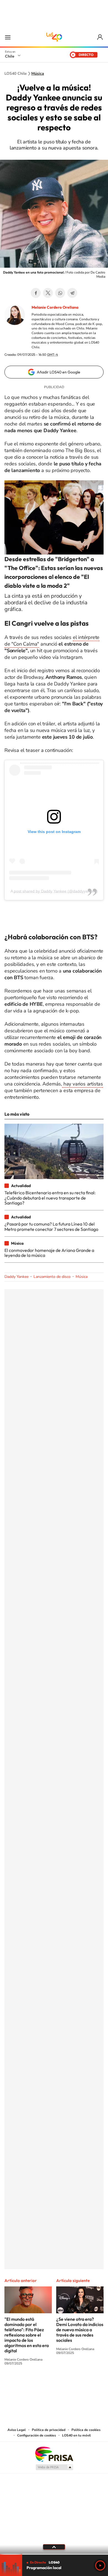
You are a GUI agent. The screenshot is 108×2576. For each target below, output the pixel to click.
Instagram (32, 2384)
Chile (10, 56)
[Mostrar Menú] (8, 37)
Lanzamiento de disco (52, 1277)
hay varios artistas (83, 1084)
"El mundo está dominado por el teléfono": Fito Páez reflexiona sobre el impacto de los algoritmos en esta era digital (27, 2335)
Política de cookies (86, 2430)
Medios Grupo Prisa (54, 2467)
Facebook (36, 293)
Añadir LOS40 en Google (59, 372)
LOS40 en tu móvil (76, 2435)
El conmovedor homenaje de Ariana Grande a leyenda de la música (49, 1253)
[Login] (100, 37)
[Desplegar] (54, 2547)
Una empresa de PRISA (54, 2454)
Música (38, 74)
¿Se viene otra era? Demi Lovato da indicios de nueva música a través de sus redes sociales (80, 2330)
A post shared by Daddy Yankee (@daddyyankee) (54, 891)
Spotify (76, 2384)
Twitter (48, 293)
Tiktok (21, 2384)
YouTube (43, 2384)
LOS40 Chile (54, 37)
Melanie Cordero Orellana (55, 307)
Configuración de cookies (37, 2435)
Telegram (72, 293)
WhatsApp (60, 293)
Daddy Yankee (16, 1277)
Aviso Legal (17, 2430)
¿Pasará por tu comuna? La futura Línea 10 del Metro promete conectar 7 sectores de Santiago (51, 1226)
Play (100, 2565)
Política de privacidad (49, 2430)
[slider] (54, 2554)
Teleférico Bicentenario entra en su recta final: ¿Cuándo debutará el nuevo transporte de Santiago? (50, 1198)
